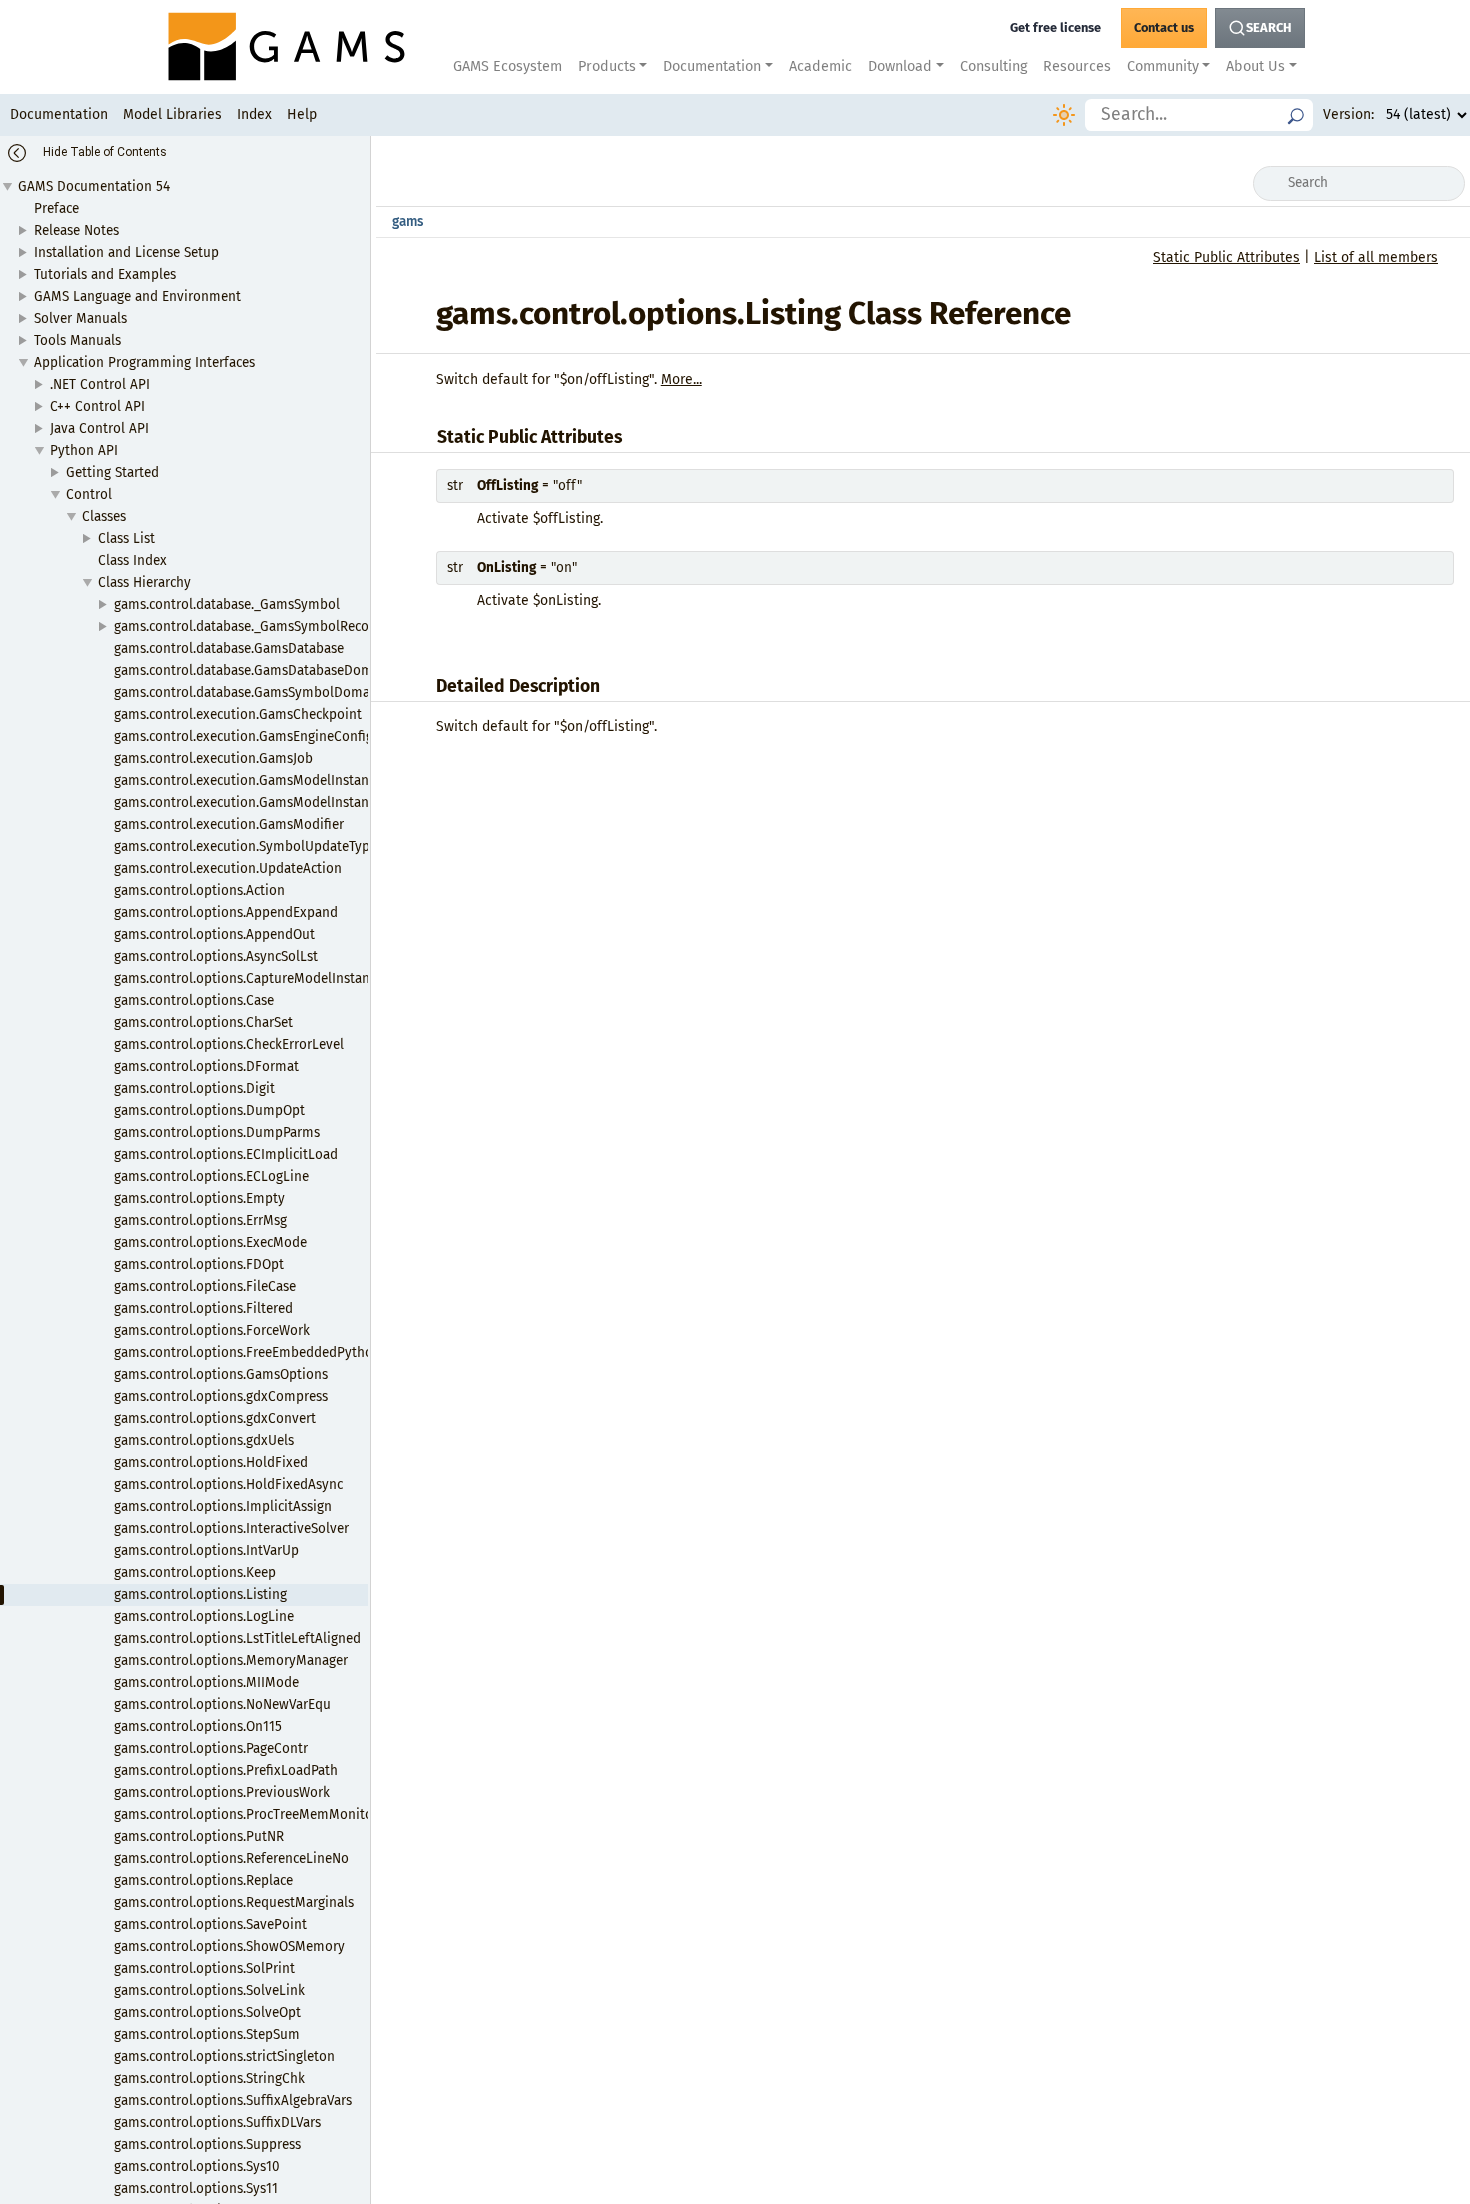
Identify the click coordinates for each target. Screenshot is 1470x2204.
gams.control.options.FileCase (205, 1286)
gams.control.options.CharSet (203, 1022)
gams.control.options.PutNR (199, 1836)
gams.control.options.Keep (195, 1572)
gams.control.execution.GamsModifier (229, 824)
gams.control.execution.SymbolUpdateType (245, 846)
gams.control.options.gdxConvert (215, 1418)
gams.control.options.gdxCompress (221, 1396)
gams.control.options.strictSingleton (224, 2056)
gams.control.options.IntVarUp (206, 1550)
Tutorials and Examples (105, 274)
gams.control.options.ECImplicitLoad (226, 1154)
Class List (126, 538)
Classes (104, 516)
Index (254, 114)
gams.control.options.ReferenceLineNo (231, 1858)
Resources (1077, 66)
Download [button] (900, 66)
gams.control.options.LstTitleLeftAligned (237, 1638)
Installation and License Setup (126, 252)
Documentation (59, 114)
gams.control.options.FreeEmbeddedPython (247, 1352)
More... (681, 379)
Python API (84, 450)
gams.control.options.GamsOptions (221, 1374)
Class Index (132, 560)
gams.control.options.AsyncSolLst (216, 956)
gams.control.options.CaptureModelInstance (248, 978)
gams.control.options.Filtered (203, 1308)
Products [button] (607, 66)
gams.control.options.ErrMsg (200, 1220)
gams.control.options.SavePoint (210, 1924)
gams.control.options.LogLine (204, 1616)
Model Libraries (172, 114)
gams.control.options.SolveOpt (207, 2012)
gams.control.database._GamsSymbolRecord (248, 626)
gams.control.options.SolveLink (209, 1990)
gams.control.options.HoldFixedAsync (228, 1484)
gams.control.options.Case (194, 1000)
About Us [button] (1255, 66)
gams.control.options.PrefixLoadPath (226, 1770)
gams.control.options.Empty (199, 1198)
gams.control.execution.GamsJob (213, 758)
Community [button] (1163, 66)
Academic (820, 66)
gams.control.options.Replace (203, 1880)
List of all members (1376, 257)
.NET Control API (100, 384)
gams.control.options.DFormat (206, 1066)
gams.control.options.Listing (200, 1594)
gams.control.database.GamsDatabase (229, 648)
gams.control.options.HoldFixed (211, 1462)
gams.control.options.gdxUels (204, 1440)
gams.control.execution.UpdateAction (228, 868)
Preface (56, 208)
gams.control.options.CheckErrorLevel (229, 1044)
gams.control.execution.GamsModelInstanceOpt (259, 802)
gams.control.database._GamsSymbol (227, 604)
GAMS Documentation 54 (94, 186)
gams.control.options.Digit (194, 1088)
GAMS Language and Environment (137, 296)
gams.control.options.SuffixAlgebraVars (233, 2100)
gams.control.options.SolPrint (204, 1968)
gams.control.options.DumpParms (217, 1132)
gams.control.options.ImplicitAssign (223, 1506)
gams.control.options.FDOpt (199, 1264)
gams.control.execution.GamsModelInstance (248, 780)
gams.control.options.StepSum (207, 2034)
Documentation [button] (712, 66)
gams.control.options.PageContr (211, 1748)
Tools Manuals (77, 340)
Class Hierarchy (144, 582)
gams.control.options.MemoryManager (231, 1660)
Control (89, 494)
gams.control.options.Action (199, 890)
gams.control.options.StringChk (209, 2078)
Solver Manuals (80, 318)
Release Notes (76, 230)
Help (302, 114)
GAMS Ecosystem (507, 66)
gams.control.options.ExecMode (210, 1242)
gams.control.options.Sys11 (196, 2188)
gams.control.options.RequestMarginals (234, 1902)
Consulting (993, 66)
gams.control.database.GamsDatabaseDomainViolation (281, 670)
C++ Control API (97, 406)
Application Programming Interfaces (144, 362)
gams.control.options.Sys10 (197, 2166)
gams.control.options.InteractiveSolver (231, 1528)
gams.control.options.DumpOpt (209, 1110)
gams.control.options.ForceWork (212, 1330)
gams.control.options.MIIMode (206, 1682)
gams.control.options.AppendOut (214, 934)
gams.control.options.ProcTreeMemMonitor (246, 1814)
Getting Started (112, 472)
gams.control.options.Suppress (207, 2144)
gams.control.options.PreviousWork (222, 1792)
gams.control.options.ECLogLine (211, 1176)
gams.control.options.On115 (198, 1726)
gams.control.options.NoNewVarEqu (222, 1704)
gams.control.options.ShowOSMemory (229, 1946)
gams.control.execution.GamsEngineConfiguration (266, 736)
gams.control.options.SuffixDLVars (217, 2122)
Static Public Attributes (1226, 257)
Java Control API (99, 428)
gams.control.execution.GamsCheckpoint (238, 714)
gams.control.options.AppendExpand (226, 912)
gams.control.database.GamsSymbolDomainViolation (276, 692)
